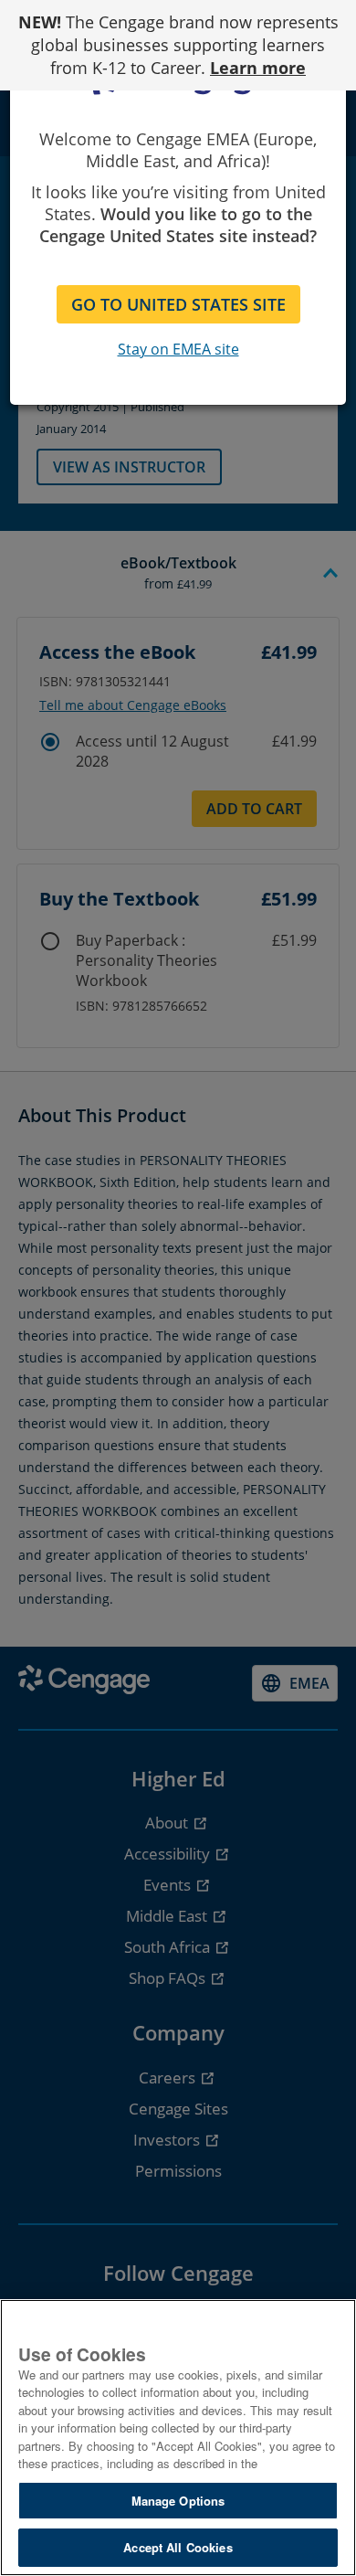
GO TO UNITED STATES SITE (178, 304)
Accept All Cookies (178, 2547)
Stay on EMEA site (178, 349)
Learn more (258, 68)
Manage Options (178, 2501)
